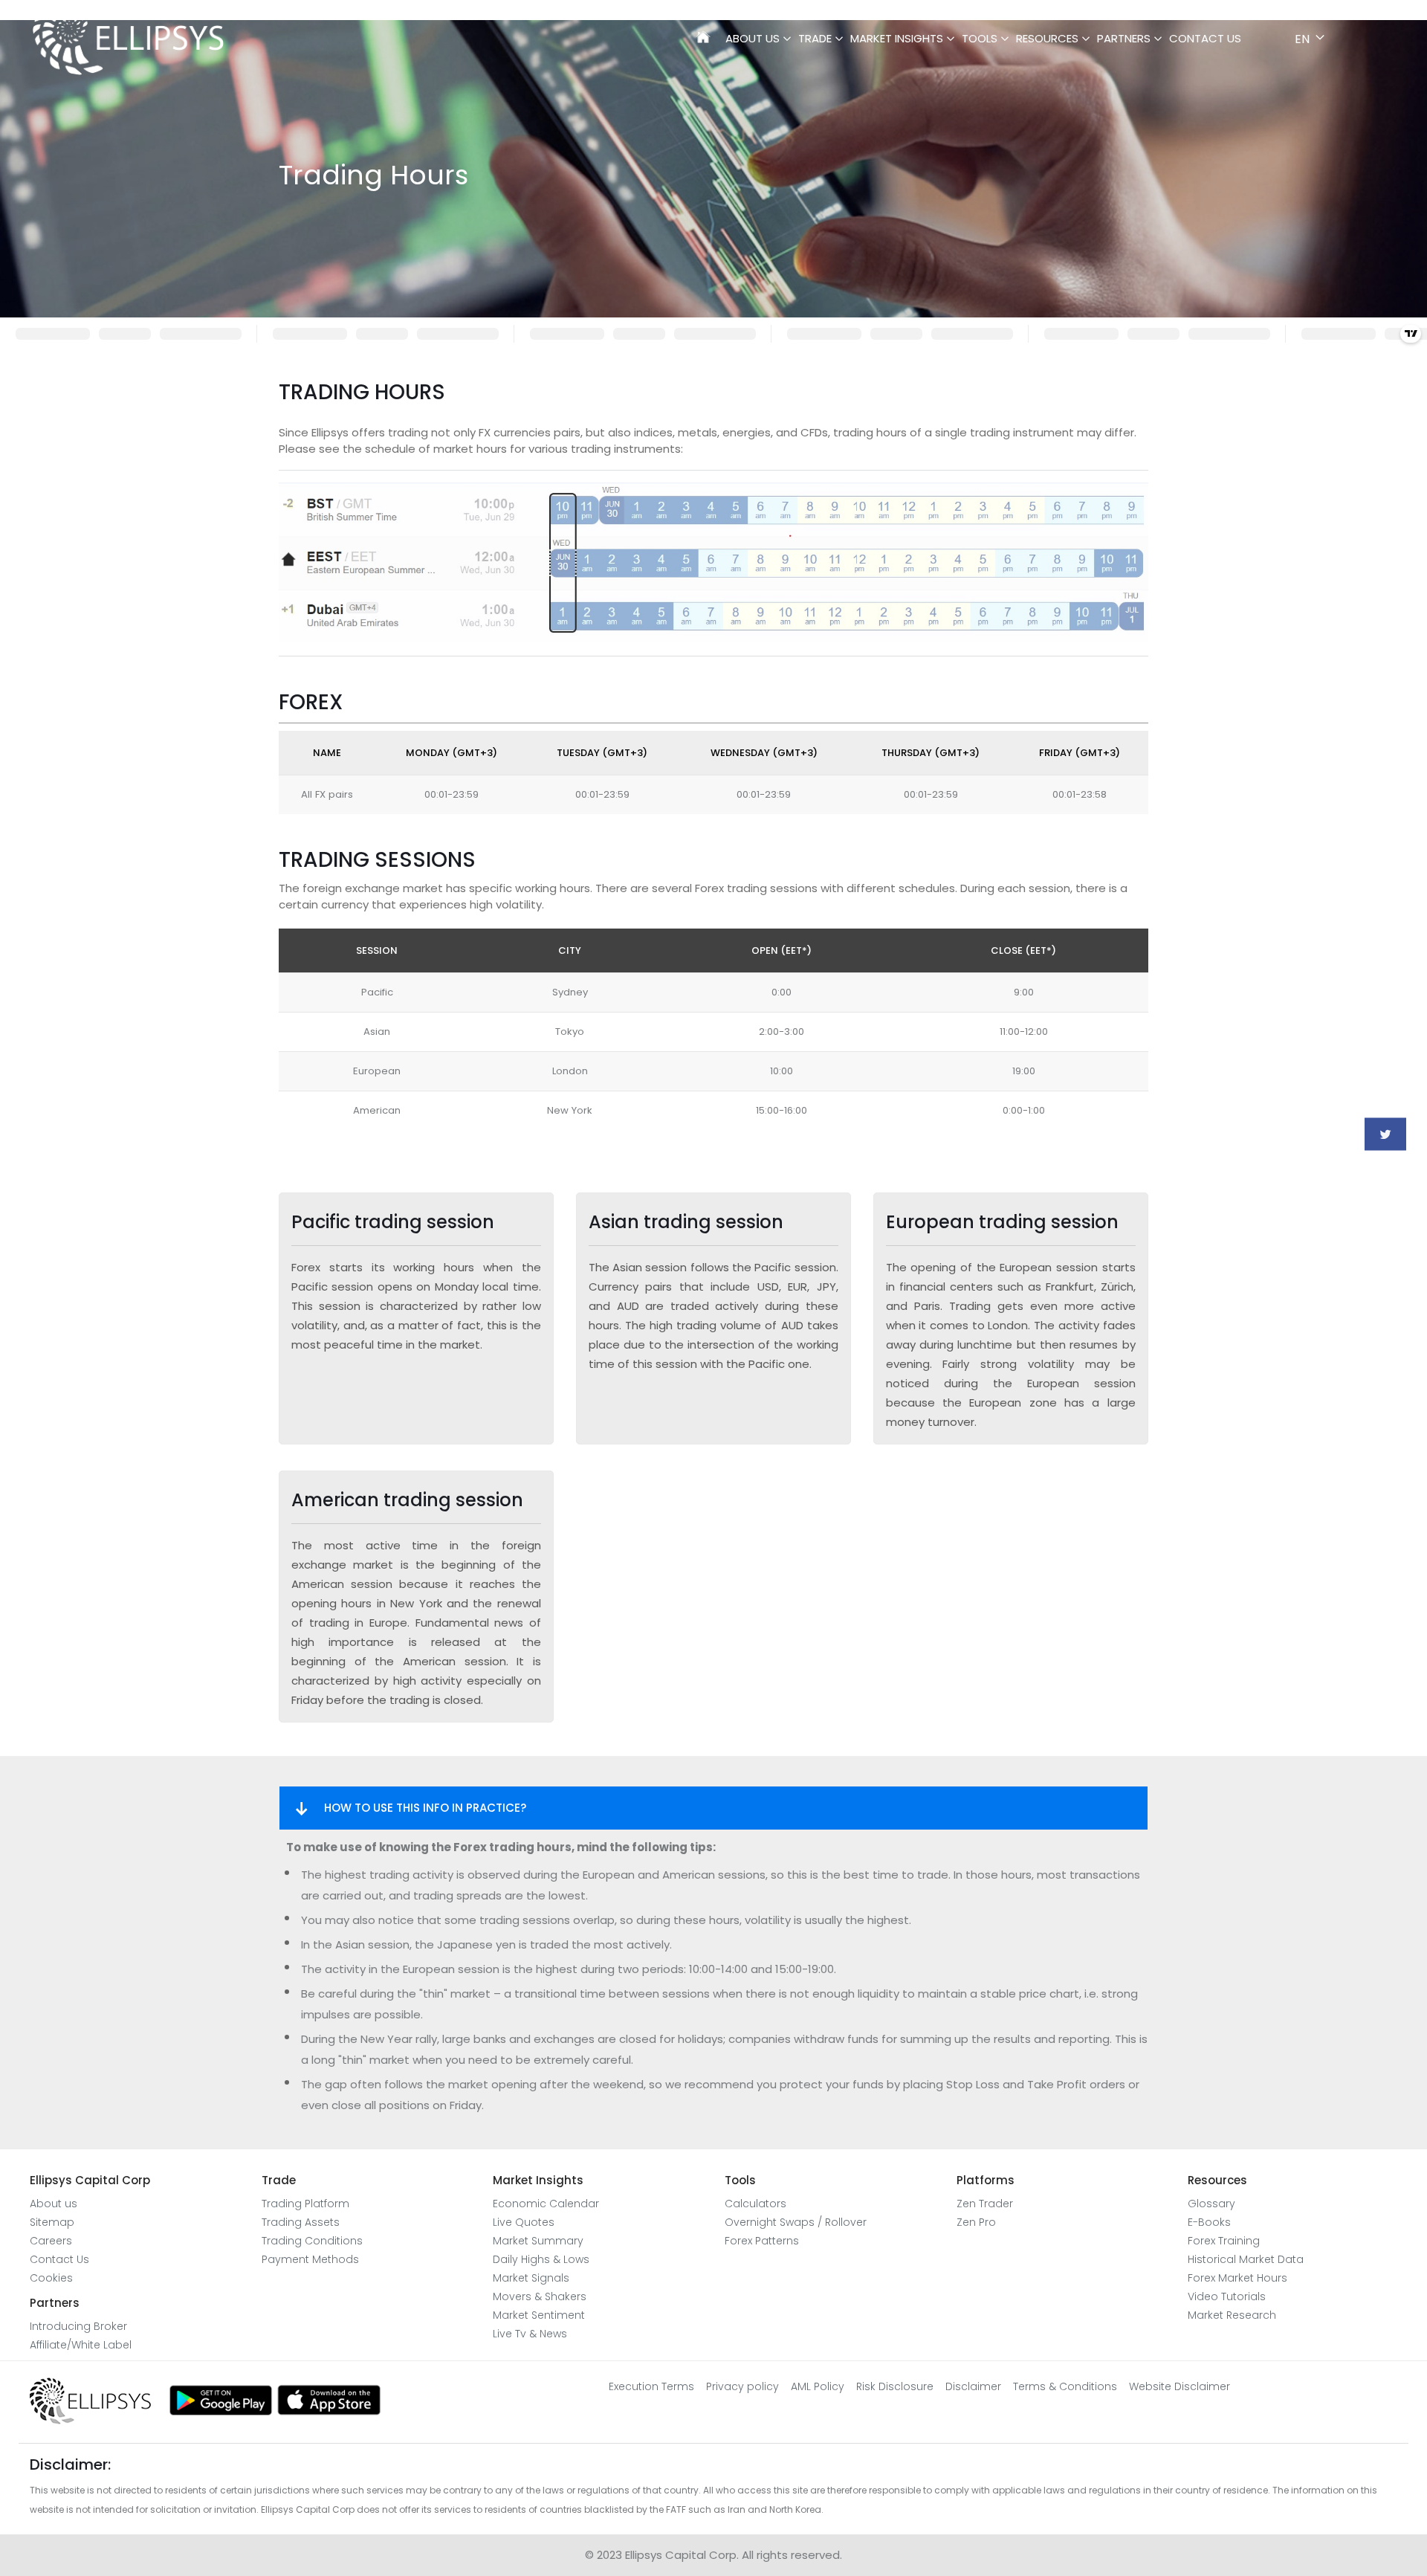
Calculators (755, 2204)
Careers (51, 2241)
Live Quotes (524, 2222)
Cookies (51, 2278)
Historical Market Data (1246, 2259)
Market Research (1232, 2315)
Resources (1047, 38)
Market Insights (897, 38)
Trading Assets (301, 2222)
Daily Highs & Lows (541, 2259)
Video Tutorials (1227, 2296)
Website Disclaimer (1180, 2386)
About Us (753, 38)
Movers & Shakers (540, 2296)
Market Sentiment (539, 2315)
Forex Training (1224, 2241)
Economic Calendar (546, 2204)
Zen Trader (985, 2204)
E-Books (1209, 2222)
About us (54, 2204)
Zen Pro (976, 2222)
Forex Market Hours (1237, 2278)
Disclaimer (973, 2386)
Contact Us (1205, 38)
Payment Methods (310, 2259)
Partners (1124, 38)
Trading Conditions (312, 2241)
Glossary (1211, 2204)
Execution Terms (651, 2386)
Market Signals (531, 2278)
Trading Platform (305, 2204)
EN (1302, 39)
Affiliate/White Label (81, 2345)
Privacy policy (742, 2386)
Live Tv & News (530, 2334)
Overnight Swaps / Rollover (796, 2222)
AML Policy (818, 2386)
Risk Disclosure (895, 2386)
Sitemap (52, 2222)
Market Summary (538, 2241)
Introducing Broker (78, 2326)
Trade (815, 38)
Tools (980, 38)
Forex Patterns (762, 2241)
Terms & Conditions (1065, 2386)
